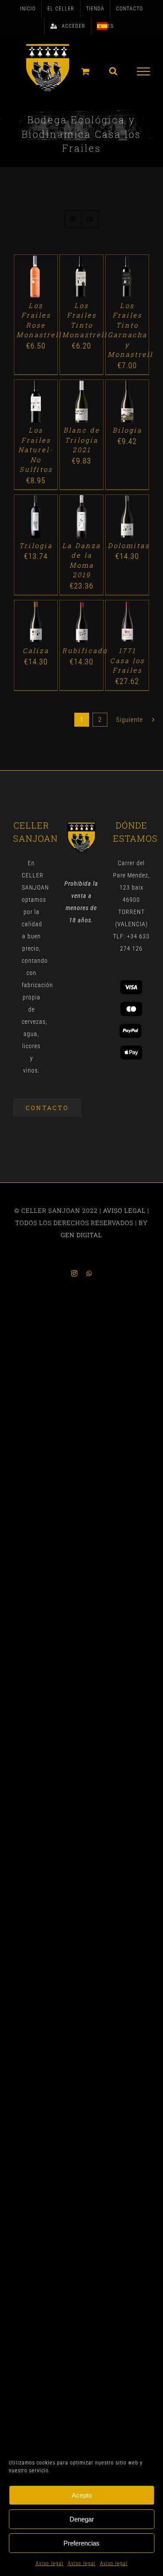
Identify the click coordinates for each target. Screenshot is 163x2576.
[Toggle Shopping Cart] (86, 71)
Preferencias (81, 2543)
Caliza (36, 650)
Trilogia (36, 545)
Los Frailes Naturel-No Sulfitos (36, 450)
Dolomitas (129, 545)
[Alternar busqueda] (113, 71)
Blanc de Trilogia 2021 (82, 440)
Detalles (36, 286)
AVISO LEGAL (124, 1210)
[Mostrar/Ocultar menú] (144, 71)
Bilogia (127, 430)
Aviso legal (50, 2563)
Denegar (82, 2519)
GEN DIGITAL (81, 1235)
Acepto (82, 2495)
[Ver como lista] (90, 219)
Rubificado (85, 650)
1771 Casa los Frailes (127, 660)
